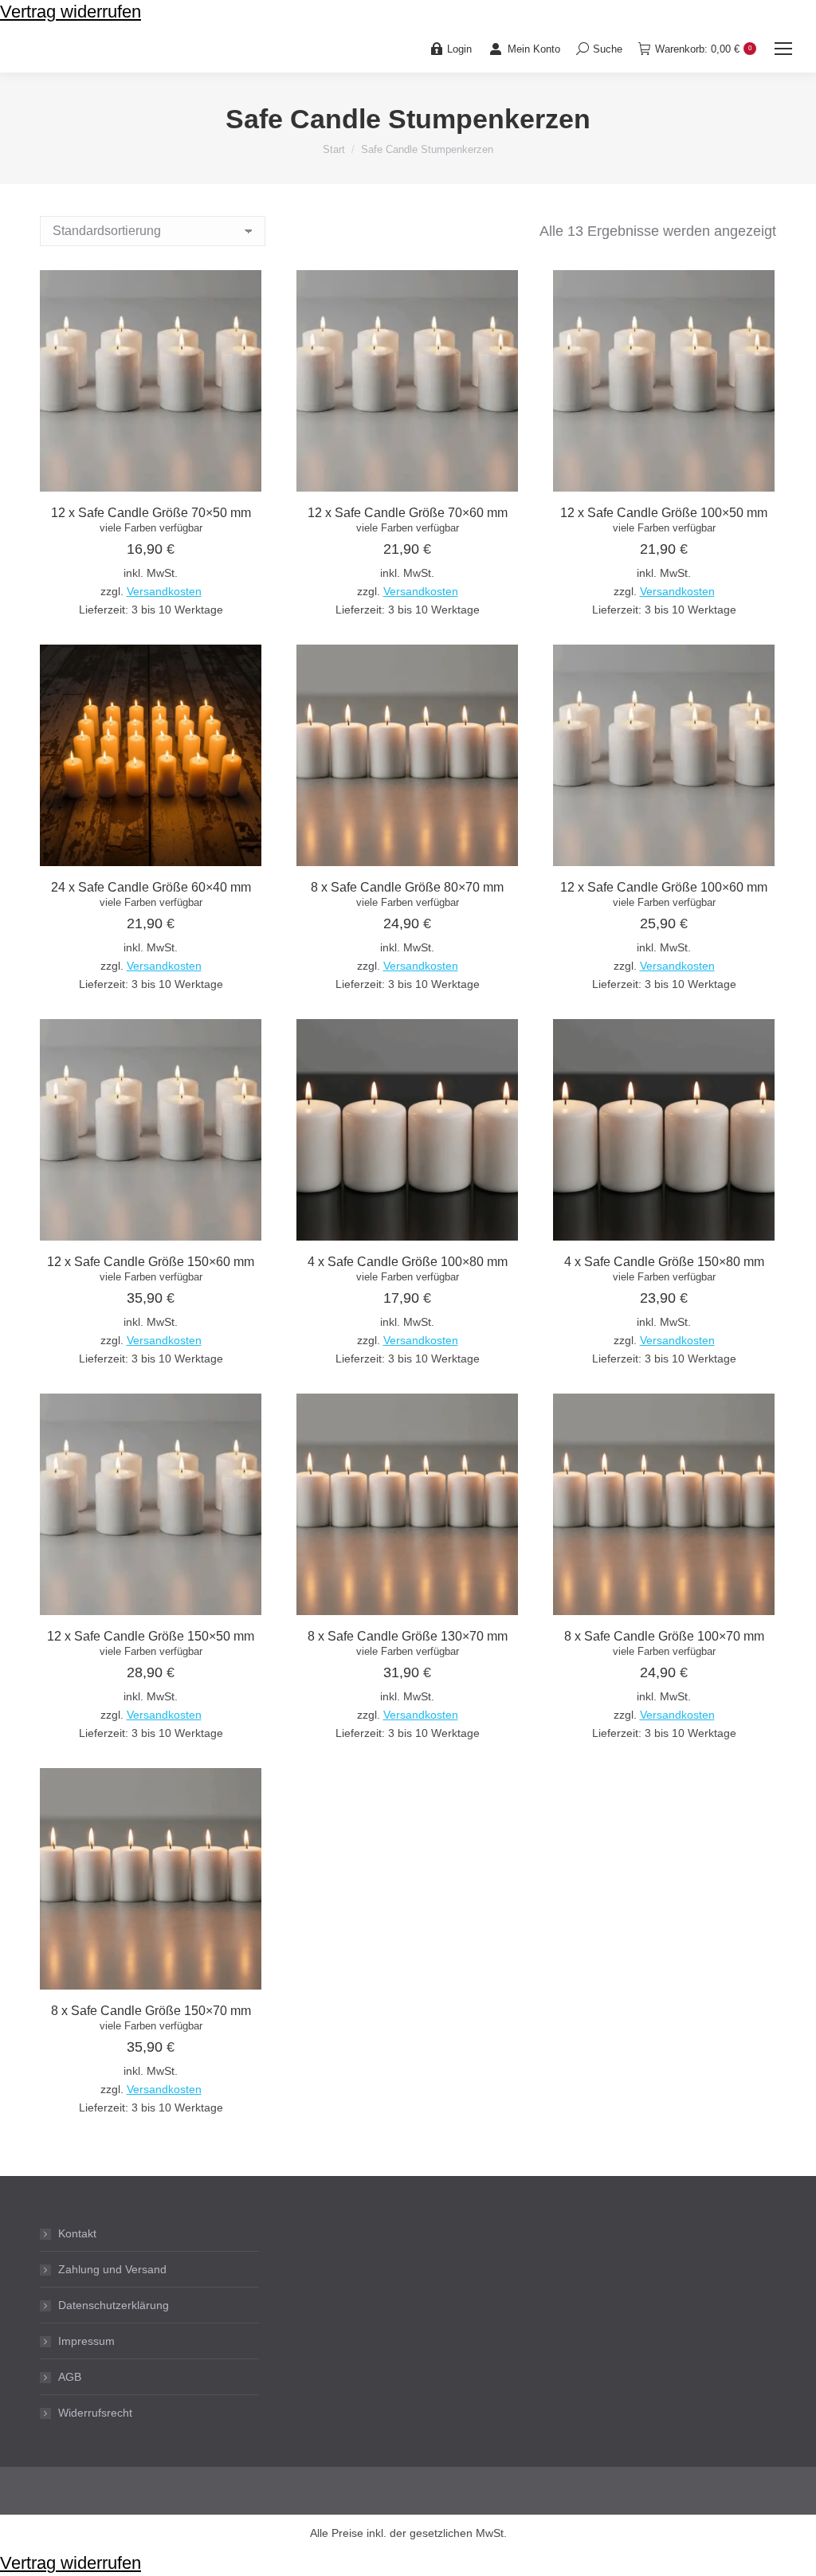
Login (459, 49)
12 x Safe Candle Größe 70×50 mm (151, 513)
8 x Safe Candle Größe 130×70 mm (408, 1636)
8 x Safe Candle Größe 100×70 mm (664, 1636)
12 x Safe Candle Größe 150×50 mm (151, 1636)
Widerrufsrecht (95, 2413)
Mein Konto (534, 49)
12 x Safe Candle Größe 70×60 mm (408, 513)
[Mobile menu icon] (783, 49)
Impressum (86, 2341)
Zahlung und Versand (112, 2269)
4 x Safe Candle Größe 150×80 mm (664, 1262)
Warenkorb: (703, 49)
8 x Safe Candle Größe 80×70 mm (407, 887)
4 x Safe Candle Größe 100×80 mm (408, 1262)
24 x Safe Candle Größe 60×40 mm (151, 887)
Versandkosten (164, 592)
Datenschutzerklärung (114, 2305)
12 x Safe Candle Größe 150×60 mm (151, 1262)
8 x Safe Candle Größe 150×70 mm (151, 2011)
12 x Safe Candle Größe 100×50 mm (664, 513)
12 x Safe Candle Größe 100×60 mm (664, 887)
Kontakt (77, 2233)
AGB (70, 2377)
